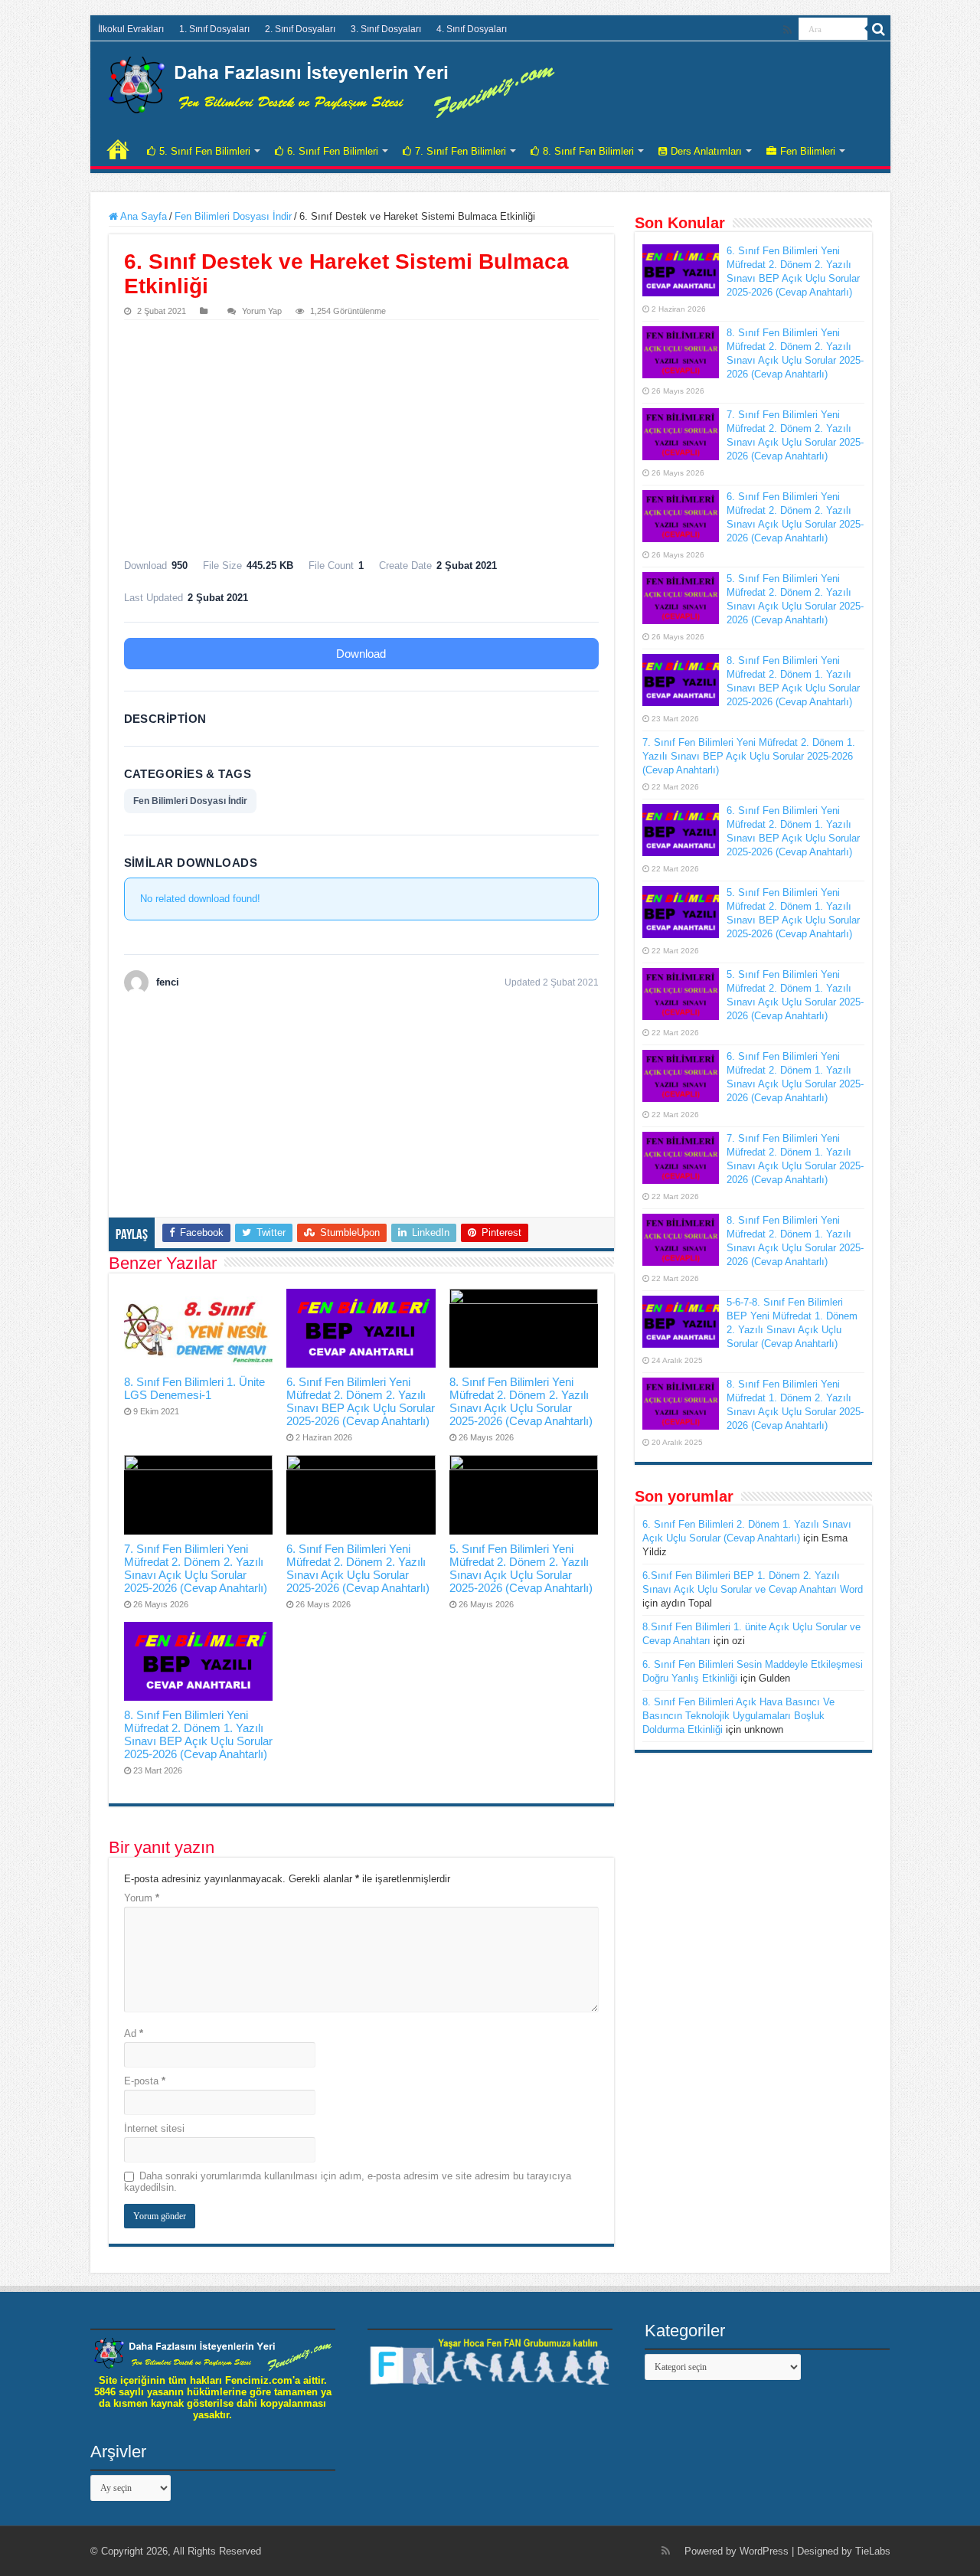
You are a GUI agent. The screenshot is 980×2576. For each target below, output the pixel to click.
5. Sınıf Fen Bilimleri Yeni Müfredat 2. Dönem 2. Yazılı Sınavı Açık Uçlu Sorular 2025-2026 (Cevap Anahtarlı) (521, 1568)
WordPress (764, 2551)
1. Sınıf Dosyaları (214, 29)
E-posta (145, 2081)
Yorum (142, 1898)
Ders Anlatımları (706, 151)
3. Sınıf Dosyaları (386, 29)
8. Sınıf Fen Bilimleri (588, 151)
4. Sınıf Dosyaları (472, 29)
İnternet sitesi (154, 2128)
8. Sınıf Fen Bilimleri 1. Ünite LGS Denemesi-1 (194, 1388)
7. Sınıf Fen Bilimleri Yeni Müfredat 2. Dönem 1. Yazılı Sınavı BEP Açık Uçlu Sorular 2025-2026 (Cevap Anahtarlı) (749, 756)
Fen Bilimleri (808, 151)
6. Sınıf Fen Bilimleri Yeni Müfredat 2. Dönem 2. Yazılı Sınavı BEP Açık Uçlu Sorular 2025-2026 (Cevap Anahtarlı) (361, 1401)
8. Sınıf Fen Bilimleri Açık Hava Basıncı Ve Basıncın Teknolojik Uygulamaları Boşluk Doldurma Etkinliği (738, 1716)
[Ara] (879, 29)
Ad (134, 2033)
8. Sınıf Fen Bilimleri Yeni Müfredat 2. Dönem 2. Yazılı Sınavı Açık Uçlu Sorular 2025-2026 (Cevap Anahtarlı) (521, 1401)
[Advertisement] (361, 435)
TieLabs (873, 2551)
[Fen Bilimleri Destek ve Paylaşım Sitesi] (332, 84)
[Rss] (787, 30)
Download (361, 654)
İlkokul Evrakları (131, 29)
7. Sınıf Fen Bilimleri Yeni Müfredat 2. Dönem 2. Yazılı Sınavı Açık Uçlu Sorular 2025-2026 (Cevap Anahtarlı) (196, 1568)
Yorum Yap (262, 311)
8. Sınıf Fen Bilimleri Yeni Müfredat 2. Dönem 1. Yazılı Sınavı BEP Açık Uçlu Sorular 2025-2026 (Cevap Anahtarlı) (198, 1734)
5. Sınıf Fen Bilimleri (205, 151)
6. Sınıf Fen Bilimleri (333, 151)
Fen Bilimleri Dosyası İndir (233, 216)
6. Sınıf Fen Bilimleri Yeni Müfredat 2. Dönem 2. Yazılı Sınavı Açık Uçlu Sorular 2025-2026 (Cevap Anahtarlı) (358, 1568)
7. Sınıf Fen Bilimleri (461, 151)
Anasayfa (118, 149)
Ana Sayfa (142, 216)
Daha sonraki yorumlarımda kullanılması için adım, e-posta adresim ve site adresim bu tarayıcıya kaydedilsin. (348, 2182)
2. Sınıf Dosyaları (300, 29)
